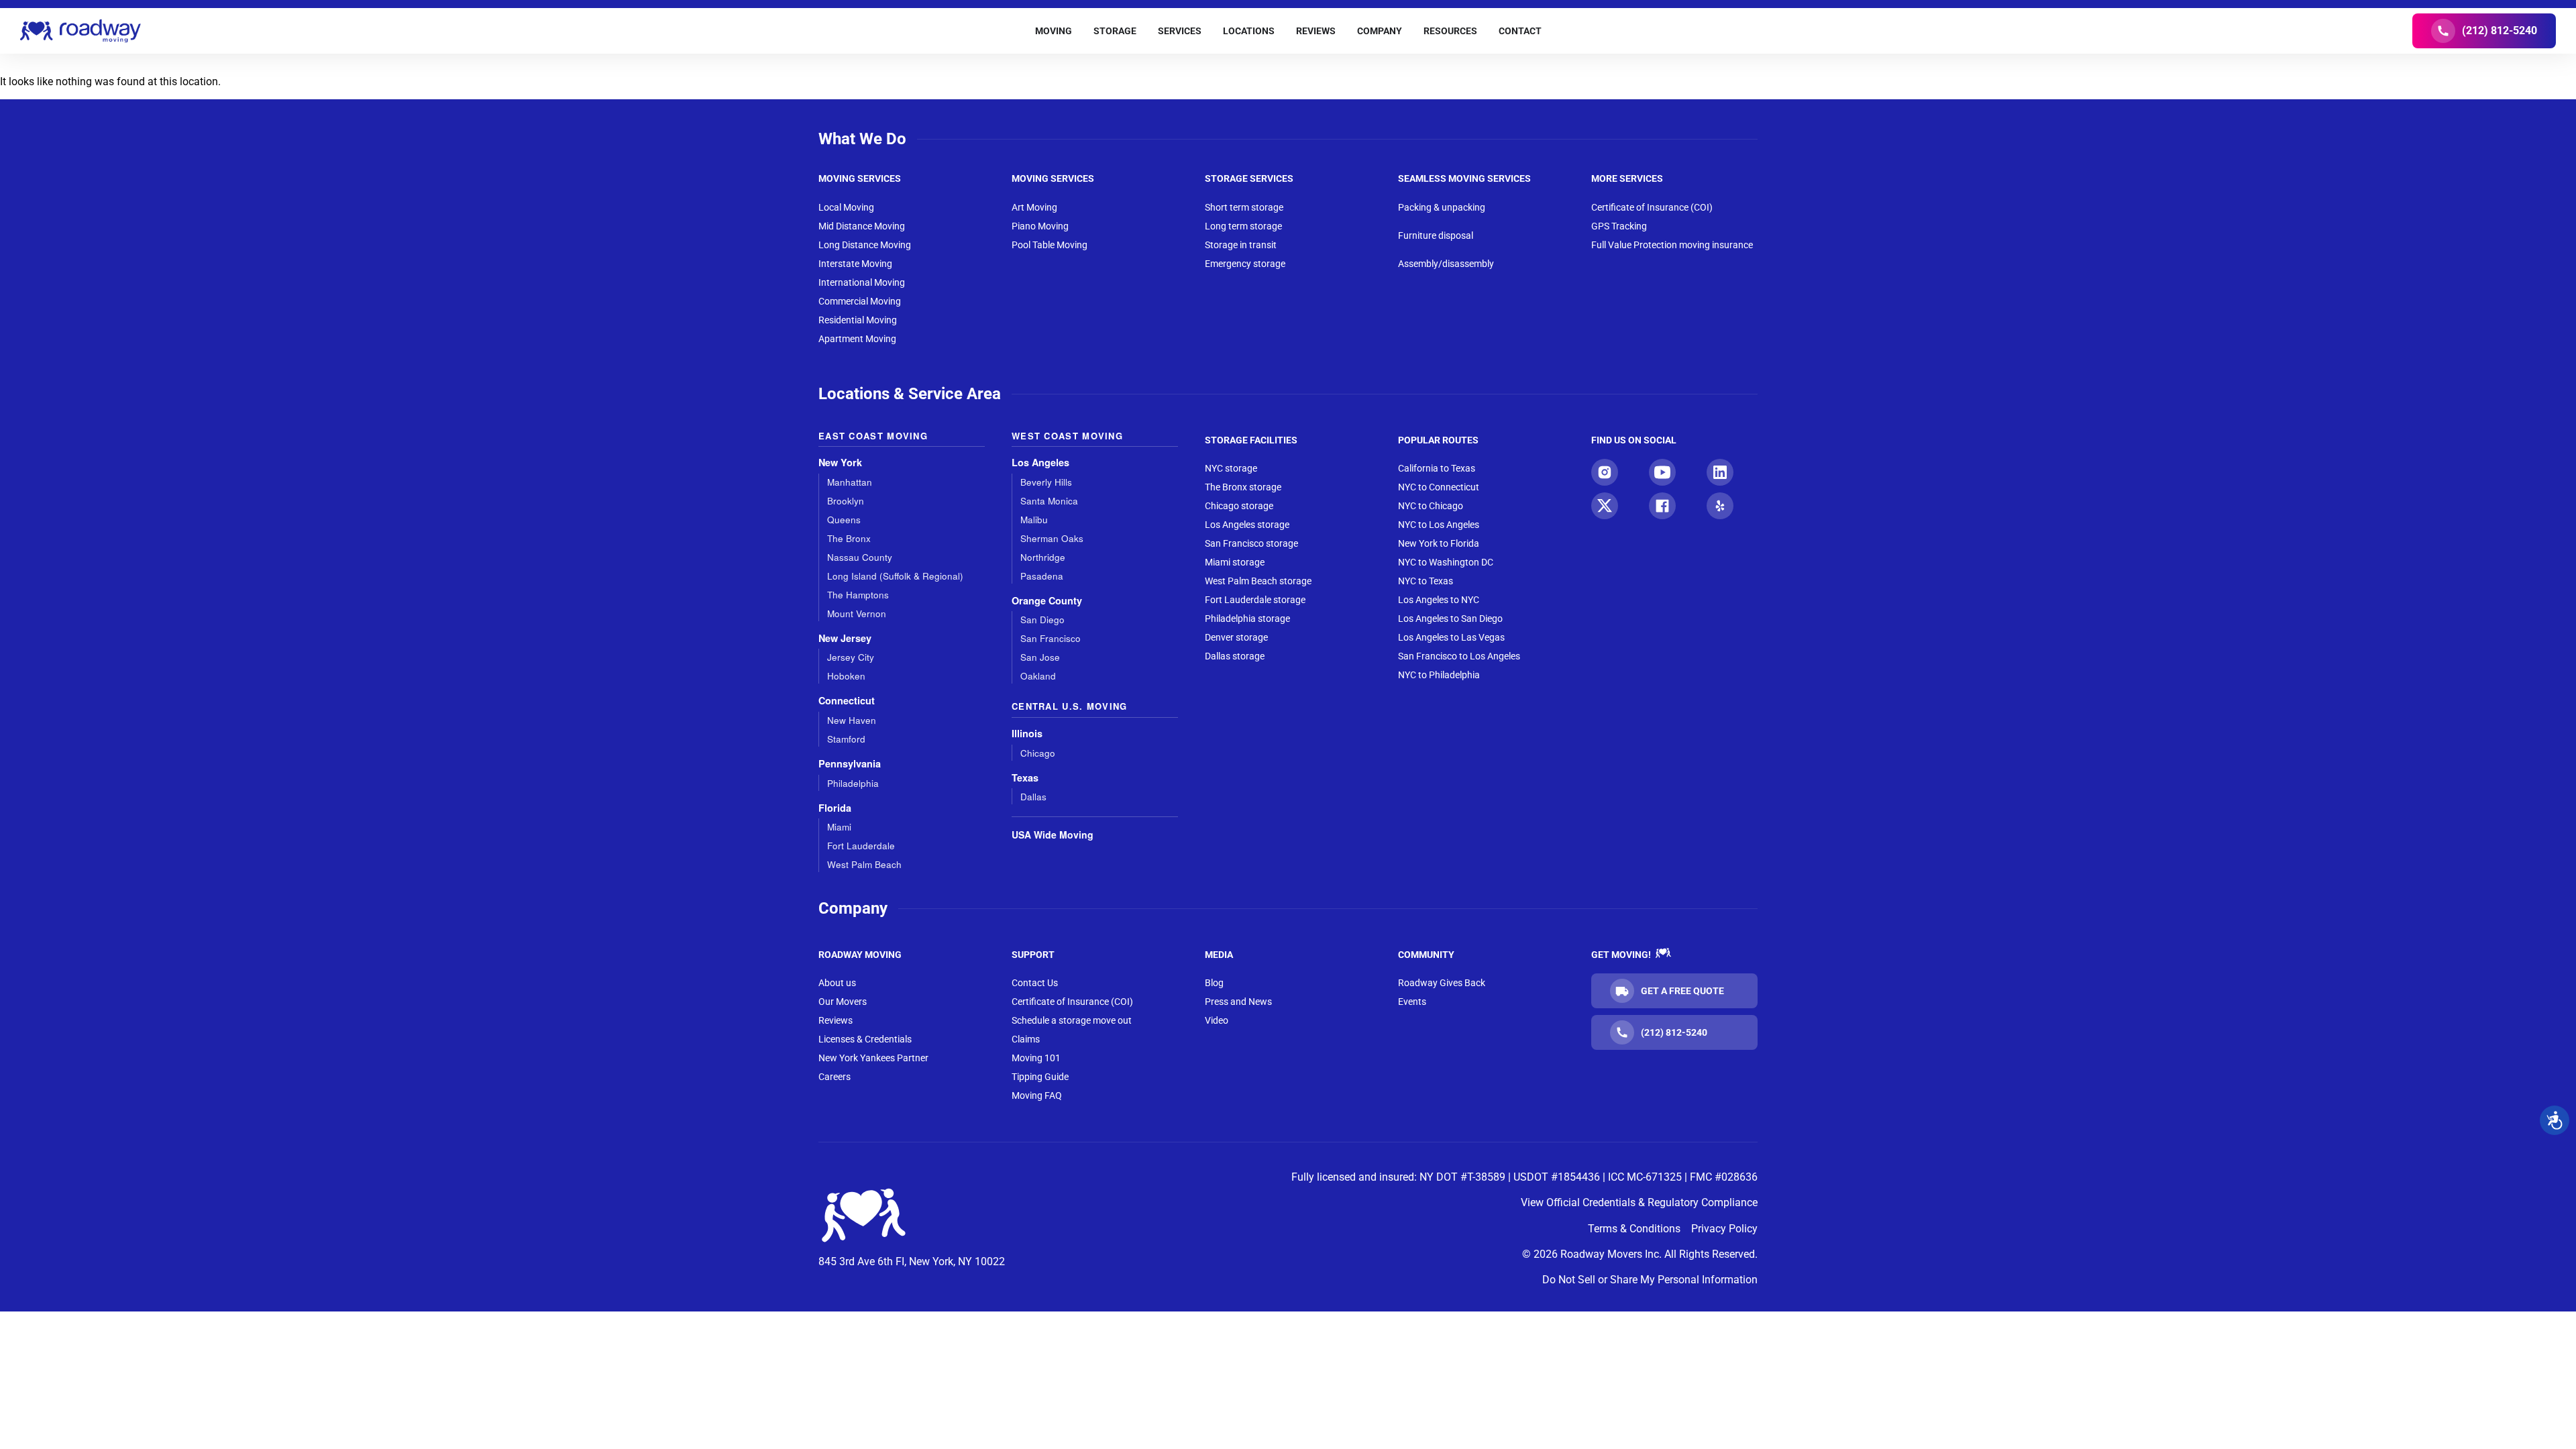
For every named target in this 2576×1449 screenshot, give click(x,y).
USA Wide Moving (1053, 835)
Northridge (1043, 557)
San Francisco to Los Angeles (1459, 656)
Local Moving (846, 207)
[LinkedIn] (1720, 472)
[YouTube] (1662, 472)
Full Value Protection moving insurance (1672, 245)
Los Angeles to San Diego (1450, 619)
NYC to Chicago (1431, 506)
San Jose (1040, 657)
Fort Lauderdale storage (1255, 600)
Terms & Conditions (1634, 1229)
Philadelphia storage (1247, 619)
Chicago (1038, 753)
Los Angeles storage (1247, 525)
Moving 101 (1036, 1058)
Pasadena (1042, 576)
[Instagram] (1605, 472)
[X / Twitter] (1605, 506)
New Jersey (845, 638)
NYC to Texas (1426, 581)
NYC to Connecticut (1439, 487)
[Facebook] (1662, 506)
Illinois (1027, 734)
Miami (839, 827)
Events (1412, 1002)
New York (840, 463)
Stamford (846, 739)
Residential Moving (858, 320)
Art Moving (1034, 207)
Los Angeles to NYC (1439, 600)
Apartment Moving (857, 339)
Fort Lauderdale (861, 846)
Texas (1025, 778)
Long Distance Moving (865, 245)
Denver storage (1236, 637)
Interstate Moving (855, 264)
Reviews (836, 1020)
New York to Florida (1439, 543)
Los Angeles (1040, 463)
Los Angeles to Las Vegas (1451, 637)
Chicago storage (1239, 506)
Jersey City (851, 657)
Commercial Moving (860, 301)
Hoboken (846, 676)
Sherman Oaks (1052, 538)
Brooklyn (846, 501)
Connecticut (847, 701)
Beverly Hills (1046, 482)
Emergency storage (1245, 264)
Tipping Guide (1040, 1077)
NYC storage (1231, 468)
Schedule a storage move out (1072, 1020)
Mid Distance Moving (862, 226)
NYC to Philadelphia (1439, 675)
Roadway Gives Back (1442, 983)
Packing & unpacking (1442, 207)
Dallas (1033, 797)
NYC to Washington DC (1446, 562)
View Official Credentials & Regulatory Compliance (1639, 1202)
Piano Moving (1040, 226)
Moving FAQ (1037, 1095)
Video (1217, 1020)
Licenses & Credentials (865, 1039)
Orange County (1047, 601)
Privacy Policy (1724, 1229)
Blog (1214, 983)
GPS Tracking (1619, 226)
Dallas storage (1235, 656)
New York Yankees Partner (873, 1058)
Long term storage (1243, 226)
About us (837, 983)
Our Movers (843, 1002)
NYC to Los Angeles (1439, 525)
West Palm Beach (864, 864)
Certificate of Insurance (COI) (1652, 207)
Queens (844, 520)
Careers (835, 1077)
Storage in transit (1241, 245)
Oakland (1038, 676)
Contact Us (1035, 983)
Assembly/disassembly (1446, 264)
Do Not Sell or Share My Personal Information (1650, 1280)
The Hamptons (858, 595)
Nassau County (860, 557)
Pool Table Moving (1050, 245)
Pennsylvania (850, 764)
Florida (835, 808)
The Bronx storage (1243, 487)
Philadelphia (853, 783)
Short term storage (1244, 207)
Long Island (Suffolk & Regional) (895, 576)
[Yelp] (1720, 506)
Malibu (1034, 520)
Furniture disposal (1436, 235)
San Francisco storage (1251, 543)
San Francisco (1051, 638)
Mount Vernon (857, 613)
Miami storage (1235, 562)
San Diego (1042, 620)
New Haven (852, 720)
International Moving (862, 282)
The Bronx (849, 538)
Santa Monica (1049, 501)
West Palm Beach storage (1258, 581)
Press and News (1238, 1002)
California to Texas (1437, 468)
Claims (1026, 1039)
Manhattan (850, 482)
